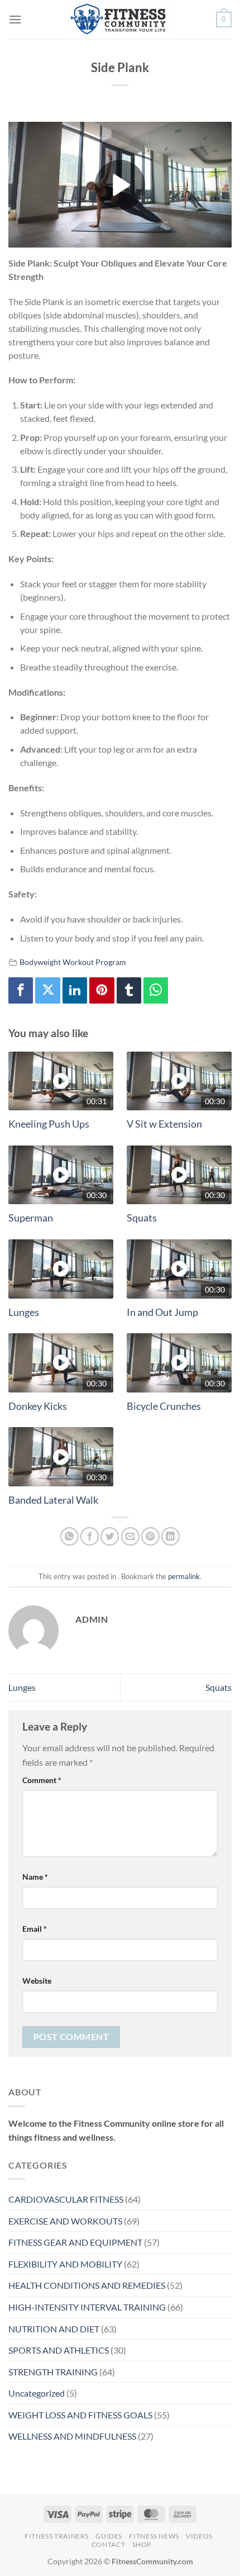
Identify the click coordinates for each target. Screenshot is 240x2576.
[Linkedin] (75, 990)
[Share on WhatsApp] (69, 1536)
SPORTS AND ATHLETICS (59, 2350)
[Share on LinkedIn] (171, 1536)
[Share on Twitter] (110, 1536)
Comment (42, 1780)
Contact (108, 2544)
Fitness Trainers (57, 2536)
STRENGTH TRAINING (53, 2372)
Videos (199, 2536)
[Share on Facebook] (90, 1536)
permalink (184, 1576)
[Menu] (15, 19)
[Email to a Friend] (130, 1536)
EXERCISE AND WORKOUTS (65, 2221)
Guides (109, 2536)
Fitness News (154, 2536)
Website (37, 1981)
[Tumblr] (129, 990)
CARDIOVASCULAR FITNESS (66, 2199)
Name (35, 1877)
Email (35, 1929)
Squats (142, 1218)
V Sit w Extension (164, 1124)
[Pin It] (102, 990)
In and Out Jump (162, 1312)
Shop (142, 2544)
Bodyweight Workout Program (73, 962)
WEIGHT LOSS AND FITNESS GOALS (80, 2415)
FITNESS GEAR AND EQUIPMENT (75, 2242)
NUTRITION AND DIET (54, 2329)
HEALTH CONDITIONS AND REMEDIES (87, 2285)
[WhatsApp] (156, 990)
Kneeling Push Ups (49, 1124)
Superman (31, 1218)
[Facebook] (21, 990)
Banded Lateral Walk (53, 1500)
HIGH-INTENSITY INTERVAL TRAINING (87, 2307)
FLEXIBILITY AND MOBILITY (65, 2264)
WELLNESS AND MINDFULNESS (72, 2436)
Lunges (24, 1312)
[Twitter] (47, 990)
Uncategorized (37, 2393)
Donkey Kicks (38, 1406)
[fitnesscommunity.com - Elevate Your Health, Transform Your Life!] (120, 20)
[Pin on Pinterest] (150, 1536)
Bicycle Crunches (164, 1406)
